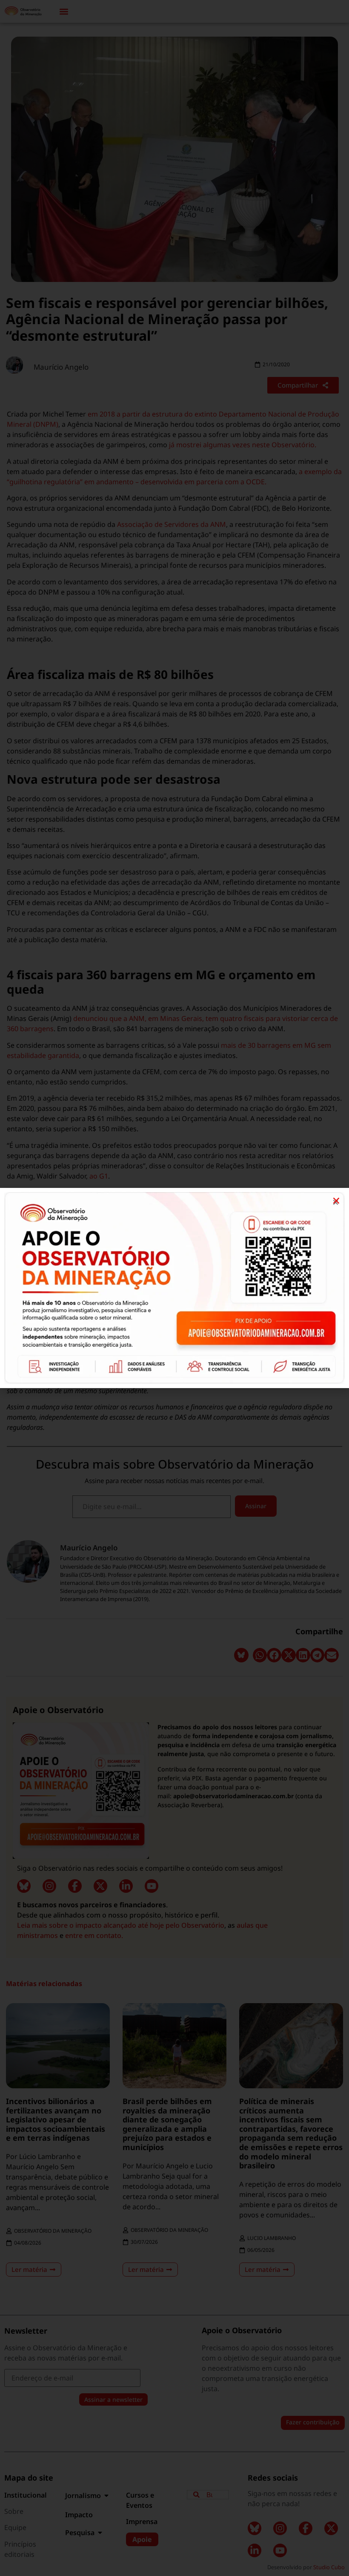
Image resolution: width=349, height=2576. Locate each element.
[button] (336, 1201)
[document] (174, 1288)
